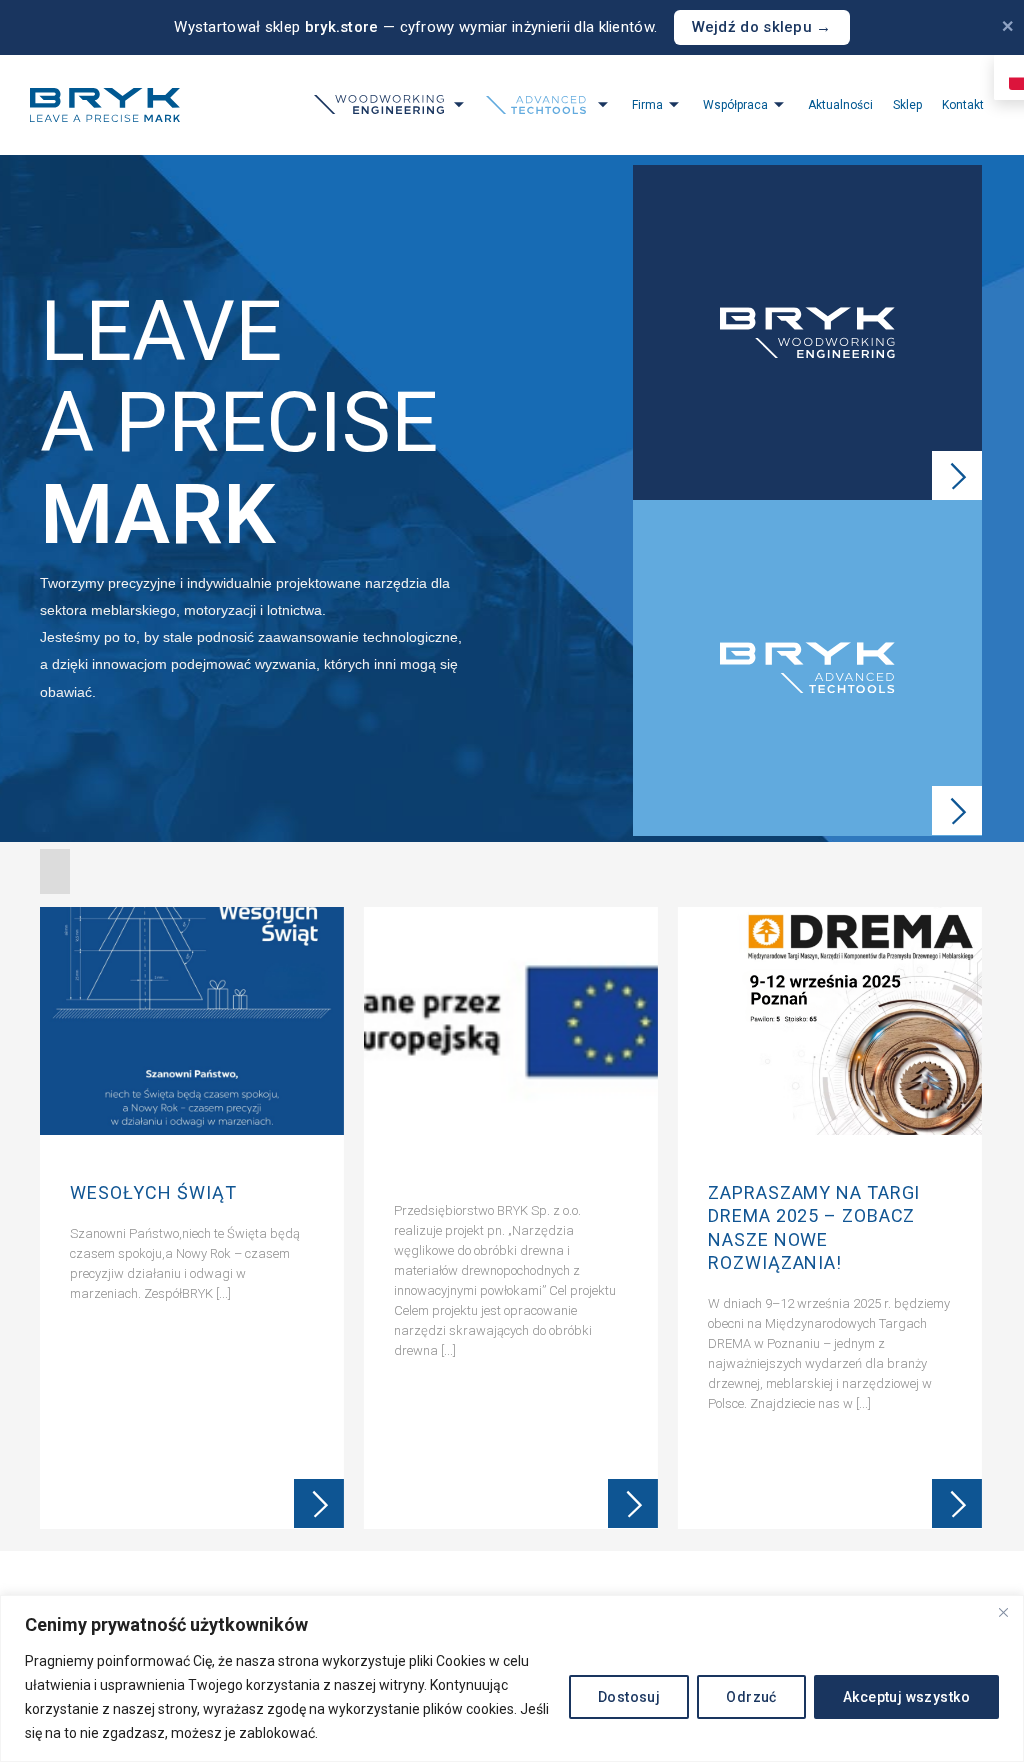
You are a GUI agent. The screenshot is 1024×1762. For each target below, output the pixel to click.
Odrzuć (751, 1697)
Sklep (907, 105)
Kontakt (963, 105)
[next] (964, 1223)
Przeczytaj (319, 1504)
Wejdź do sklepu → (762, 27)
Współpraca (735, 105)
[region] (512, 1678)
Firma (647, 105)
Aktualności (840, 105)
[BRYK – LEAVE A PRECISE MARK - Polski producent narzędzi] (105, 105)
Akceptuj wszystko (906, 1697)
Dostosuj (629, 1697)
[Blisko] (1003, 1612)
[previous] (58, 1223)
